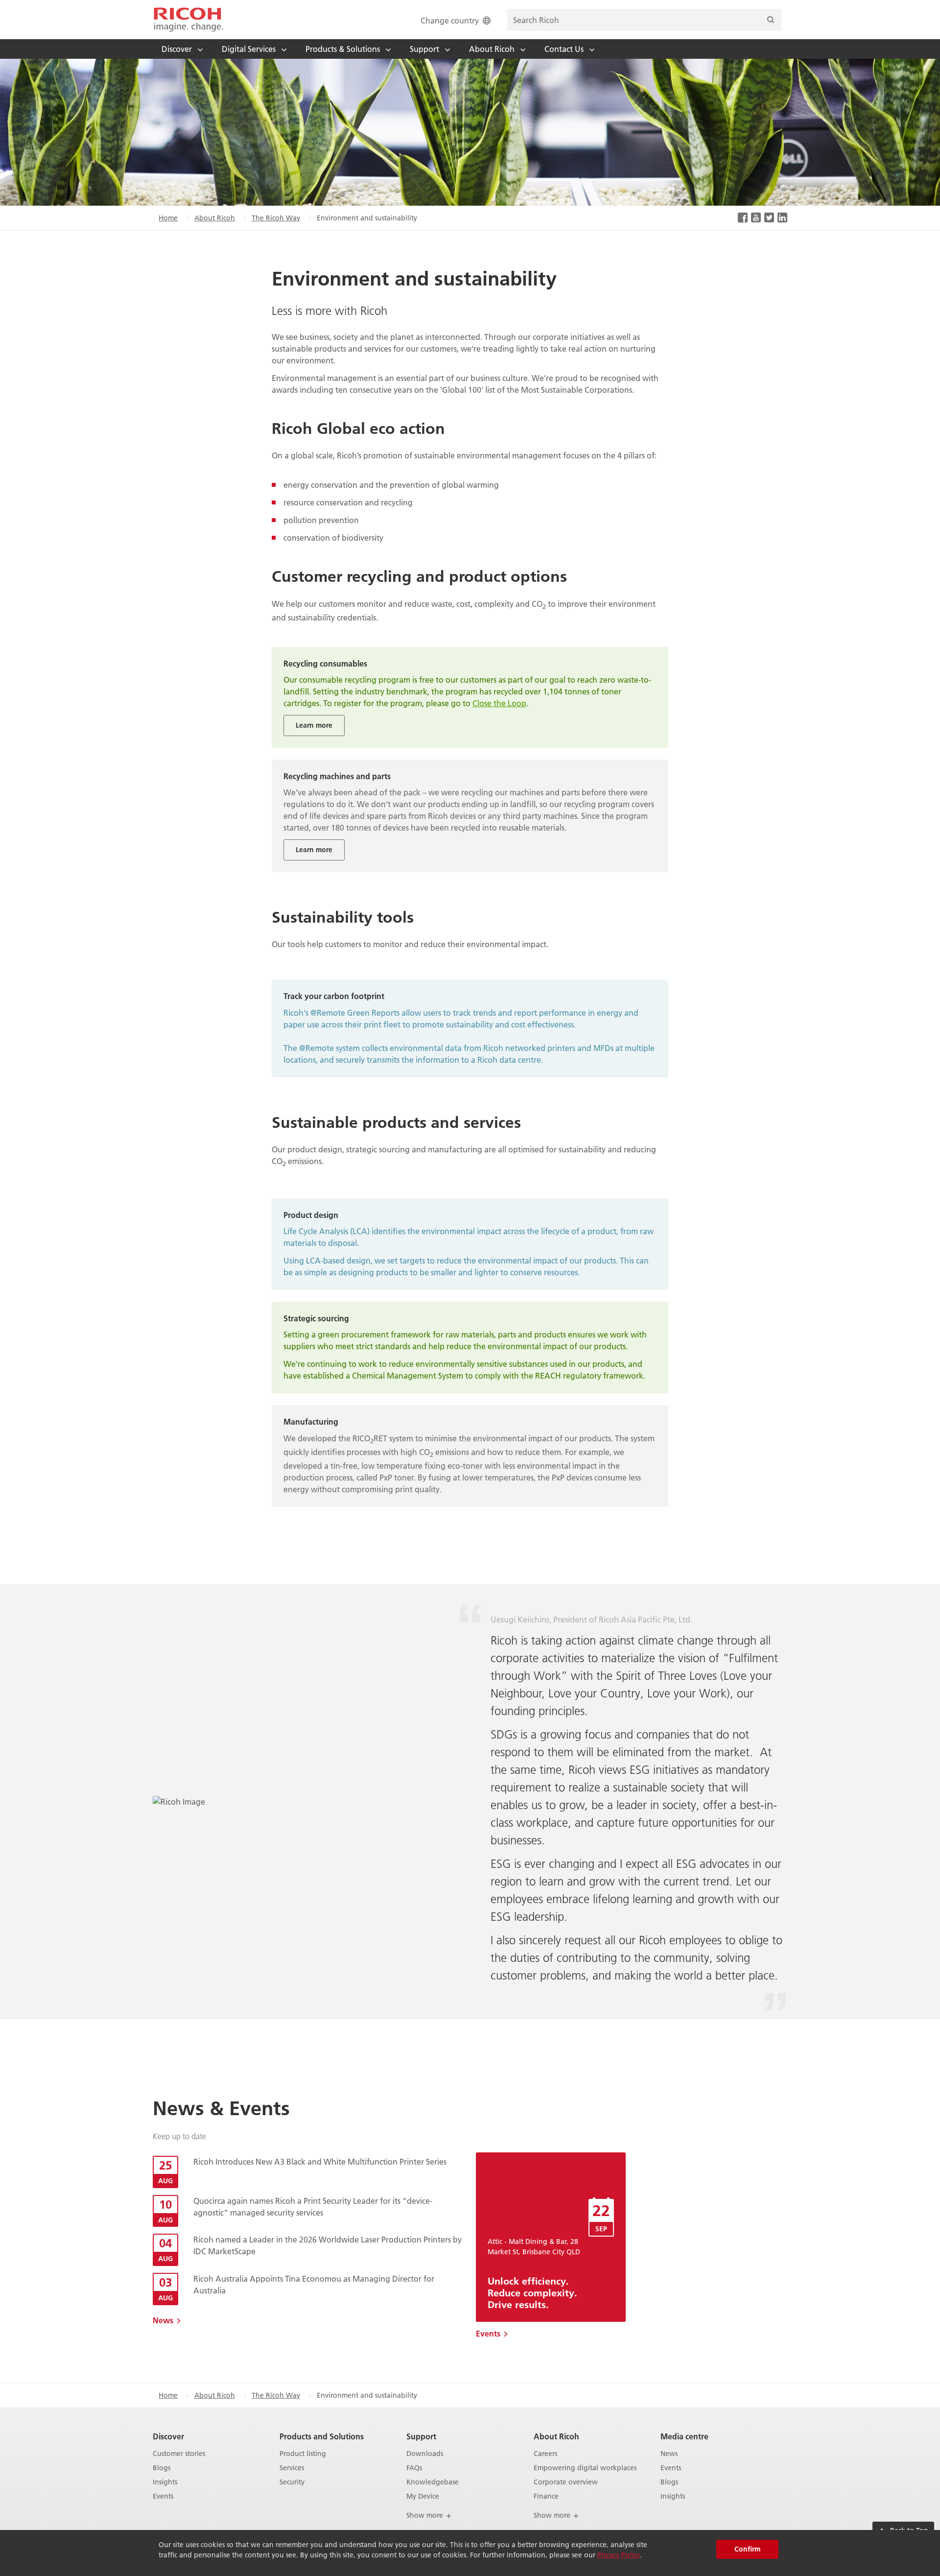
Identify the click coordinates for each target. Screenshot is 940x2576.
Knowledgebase (433, 2482)
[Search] (771, 20)
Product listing (303, 2454)
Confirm (747, 2549)
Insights (165, 2482)
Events (488, 2333)
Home (168, 218)
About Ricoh (215, 218)
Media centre (684, 2436)
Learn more (314, 725)
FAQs (414, 2468)
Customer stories (179, 2454)
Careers (545, 2454)
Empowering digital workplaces (585, 2468)
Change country (450, 20)
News (163, 2320)
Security (292, 2482)
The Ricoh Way (276, 218)
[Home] (188, 20)
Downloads (425, 2454)
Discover (168, 2436)
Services (292, 2468)
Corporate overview (566, 2482)
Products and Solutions (322, 2436)
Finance (546, 2496)
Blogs (162, 2468)
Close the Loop (499, 703)
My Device (423, 2496)
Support (421, 2436)
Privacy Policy (619, 2555)
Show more (426, 2515)
